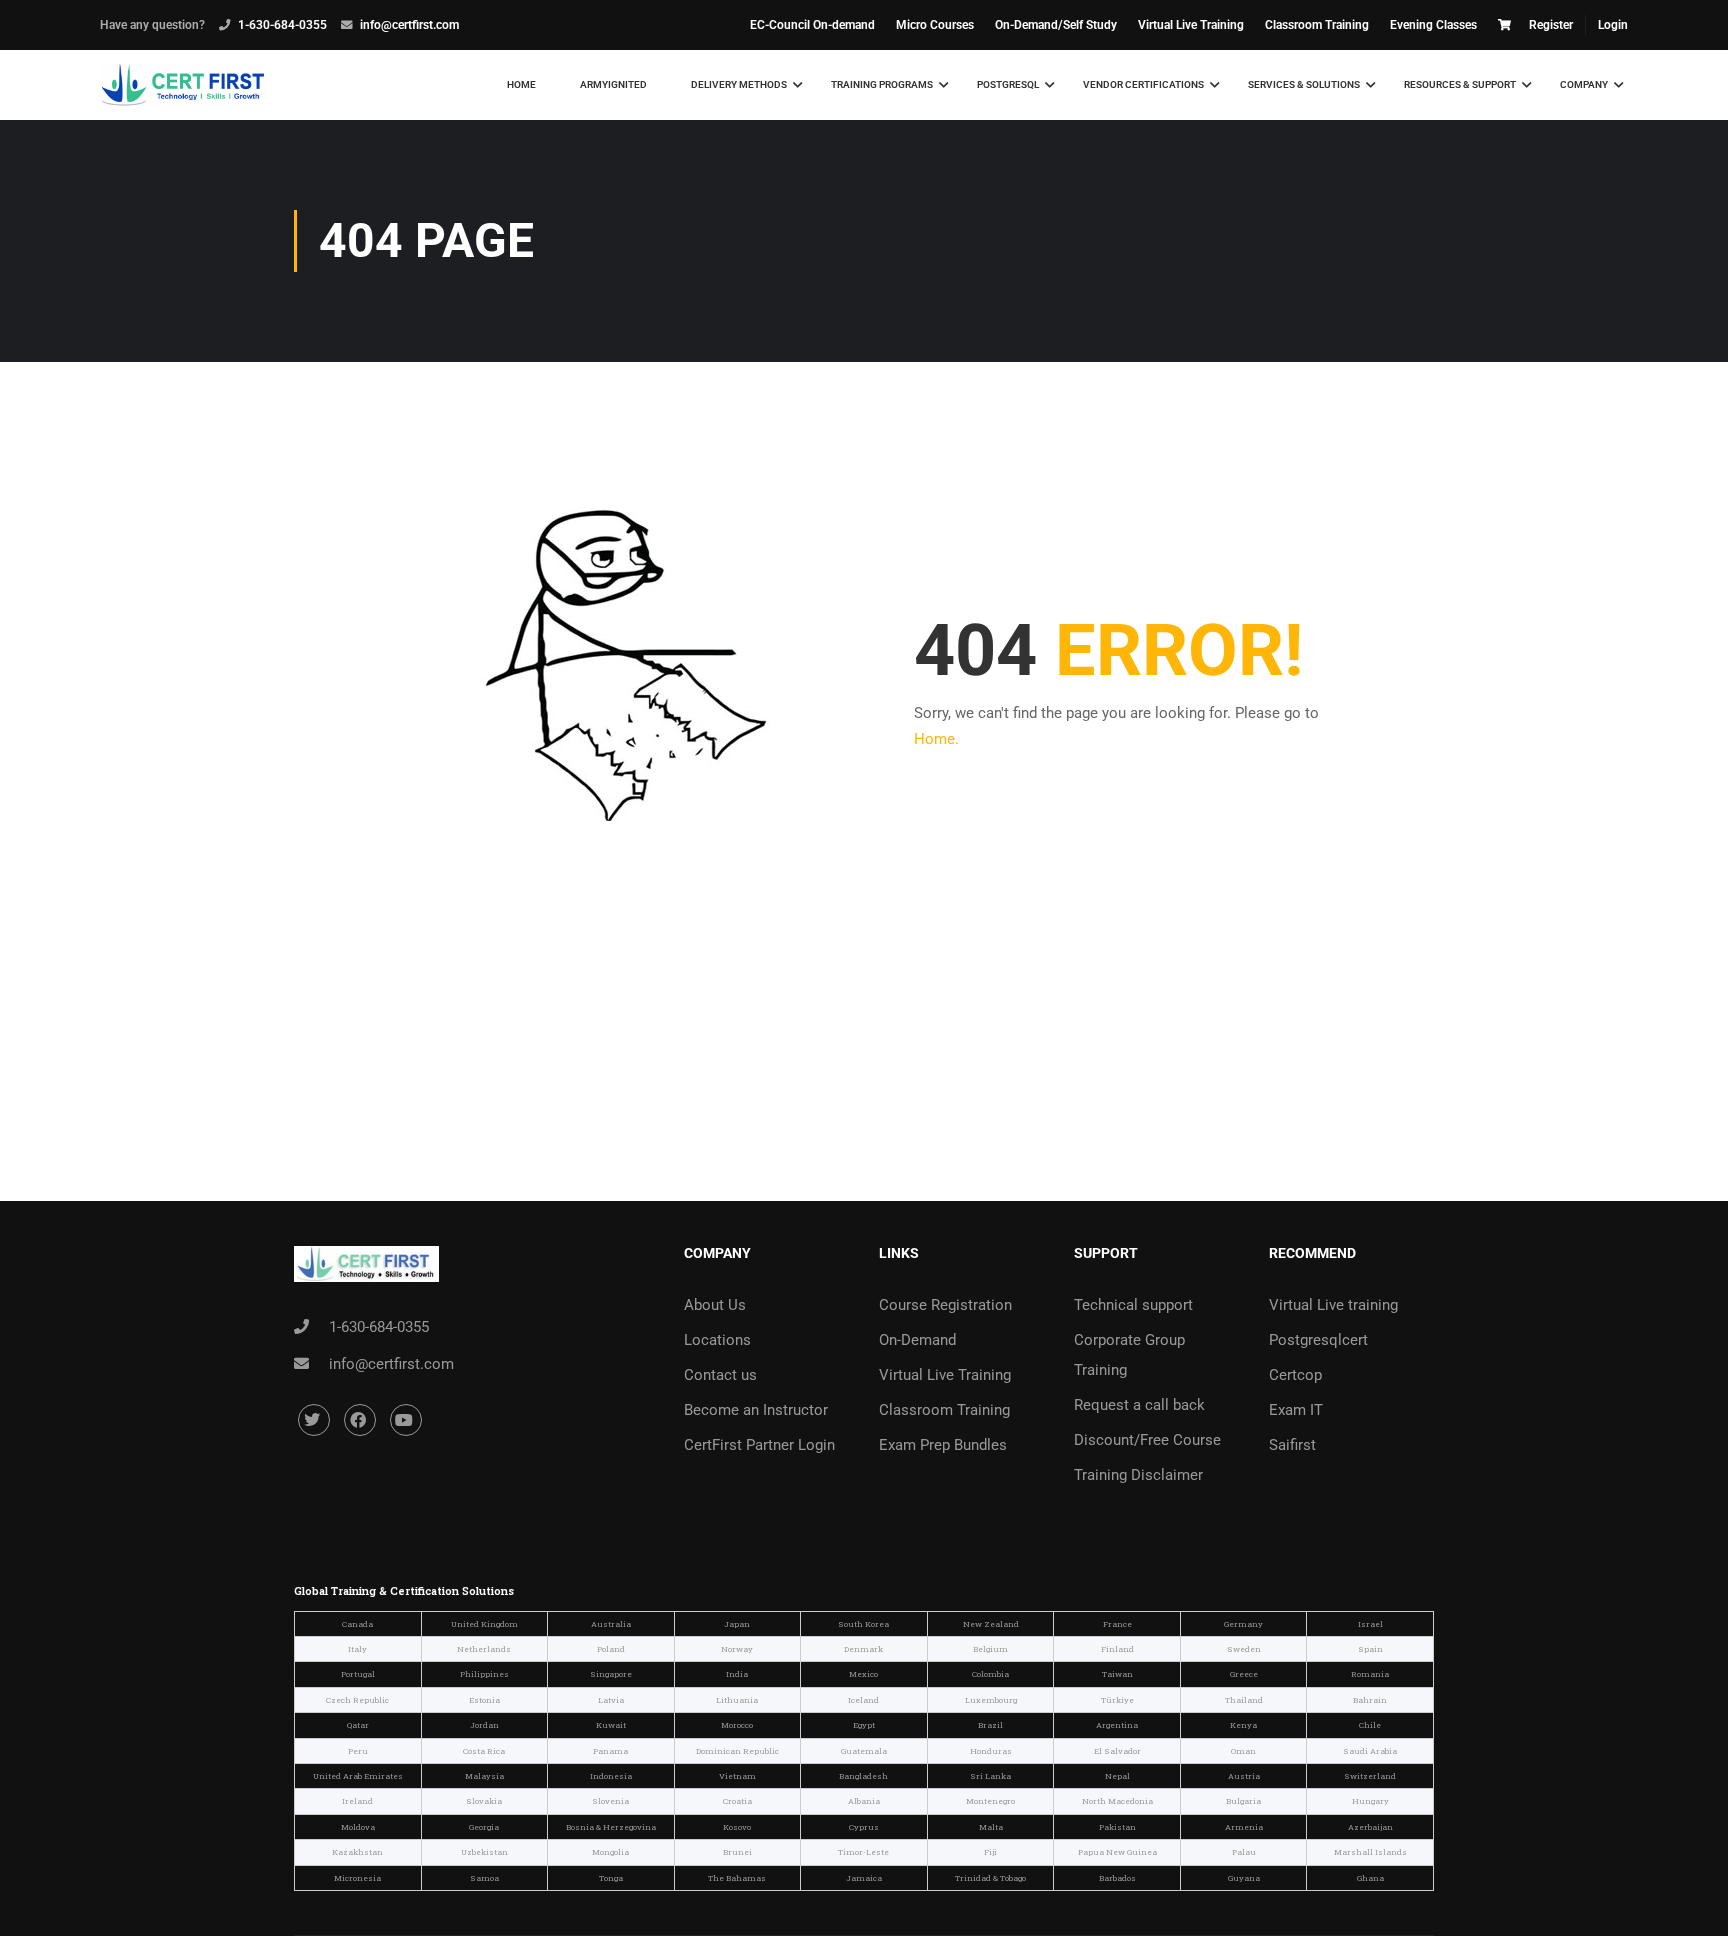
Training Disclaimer (1138, 1475)
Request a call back (1139, 1405)
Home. (936, 739)
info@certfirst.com (409, 25)
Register (1551, 25)
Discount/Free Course (1147, 1440)
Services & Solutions (1304, 84)
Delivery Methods (739, 84)
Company (1584, 84)
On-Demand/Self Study (1056, 25)
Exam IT (1296, 1410)
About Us (715, 1305)
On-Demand (917, 1340)
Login (1613, 25)
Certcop (1295, 1375)
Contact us (720, 1375)
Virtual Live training (1333, 1305)
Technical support (1133, 1305)
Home (521, 84)
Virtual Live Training (1191, 25)
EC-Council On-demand (812, 25)
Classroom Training (1317, 25)
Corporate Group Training (1129, 1355)
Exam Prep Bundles (943, 1445)
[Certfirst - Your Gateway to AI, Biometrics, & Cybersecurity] (182, 85)
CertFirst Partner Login (759, 1445)
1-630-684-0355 (282, 25)
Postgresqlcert (1318, 1340)
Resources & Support (1460, 84)
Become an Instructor (756, 1410)
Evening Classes (1433, 25)
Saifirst (1292, 1445)
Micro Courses (935, 25)
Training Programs (882, 84)
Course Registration (945, 1305)
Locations (717, 1340)
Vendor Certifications (1143, 84)
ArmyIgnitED (613, 84)
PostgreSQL (1008, 84)
